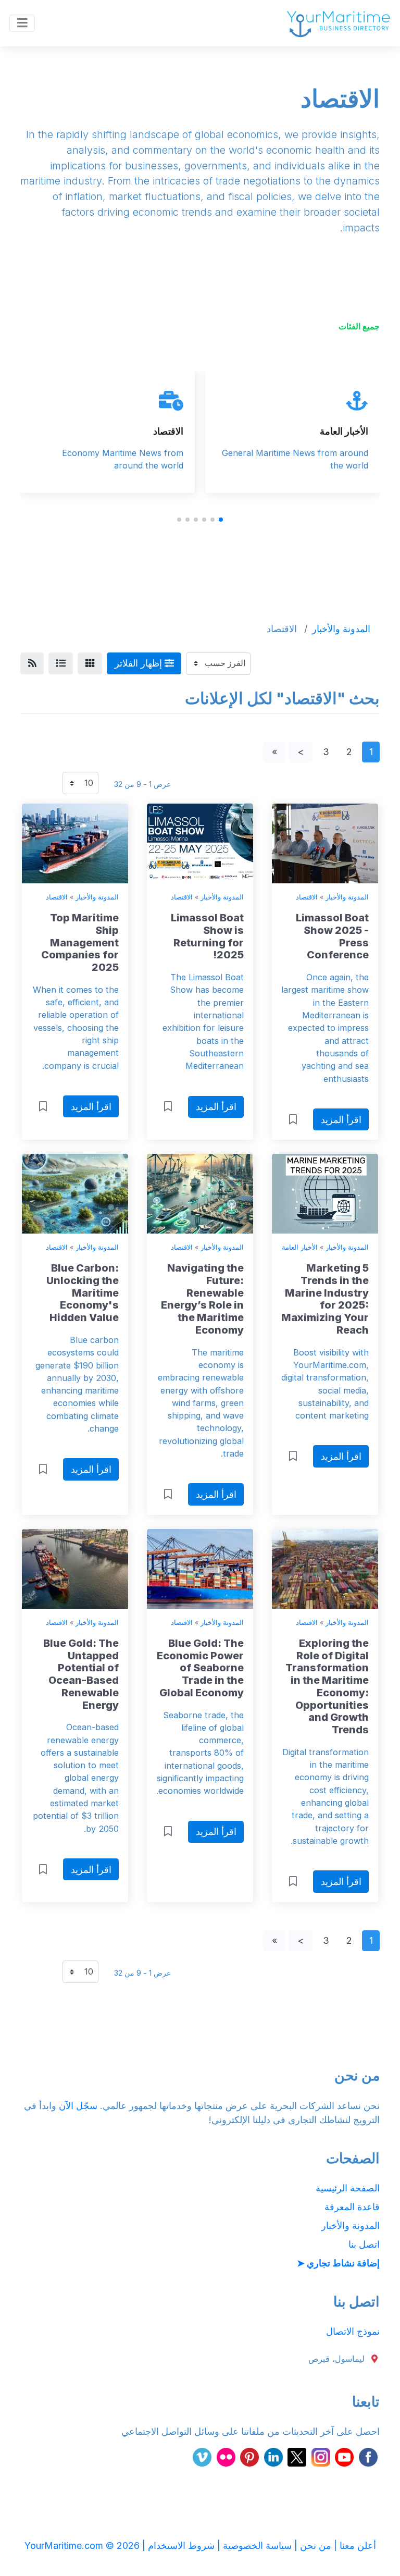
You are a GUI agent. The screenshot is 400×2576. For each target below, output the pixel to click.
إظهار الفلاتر (140, 663)
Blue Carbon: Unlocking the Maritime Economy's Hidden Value (83, 1293)
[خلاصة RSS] (32, 664)
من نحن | (311, 2546)
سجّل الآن (78, 2106)
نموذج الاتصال (353, 2331)
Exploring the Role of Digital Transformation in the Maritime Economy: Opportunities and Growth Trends (327, 1686)
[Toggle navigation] (22, 23)
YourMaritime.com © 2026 (82, 2546)
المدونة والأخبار (347, 897)
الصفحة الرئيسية (348, 2188)
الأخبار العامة (344, 431)
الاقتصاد (168, 431)
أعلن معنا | (354, 2546)
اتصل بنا (364, 2244)
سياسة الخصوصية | (253, 2546)
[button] (221, 520)
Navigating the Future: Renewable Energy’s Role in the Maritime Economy (202, 1299)
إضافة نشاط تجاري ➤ (338, 2263)
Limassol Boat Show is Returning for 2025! (207, 936)
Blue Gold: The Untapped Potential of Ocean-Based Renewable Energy (81, 1674)
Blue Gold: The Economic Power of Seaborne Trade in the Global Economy (200, 1668)
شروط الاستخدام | (177, 2546)
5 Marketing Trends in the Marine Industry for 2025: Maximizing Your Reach (325, 1299)
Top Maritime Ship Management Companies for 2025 (80, 942)
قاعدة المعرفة (352, 2207)
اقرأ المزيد (341, 1120)
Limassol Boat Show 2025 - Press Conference (332, 936)
